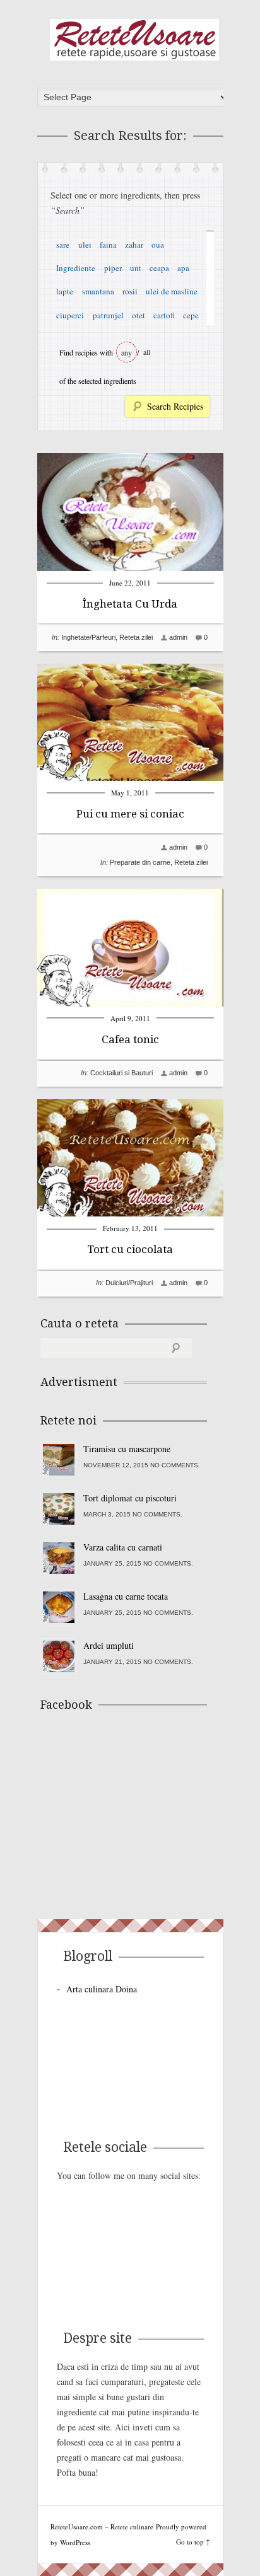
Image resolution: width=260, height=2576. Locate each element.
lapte (65, 291)
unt (136, 268)
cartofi (164, 315)
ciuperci (70, 315)
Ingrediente (76, 268)
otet (139, 315)
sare (63, 245)
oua (158, 245)
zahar (134, 245)
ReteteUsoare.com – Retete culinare (134, 40)
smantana (98, 291)
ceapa (159, 268)
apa (183, 268)
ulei (85, 245)
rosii (130, 291)
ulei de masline (172, 291)
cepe (191, 315)
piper (113, 268)
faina (108, 245)
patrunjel (108, 315)
